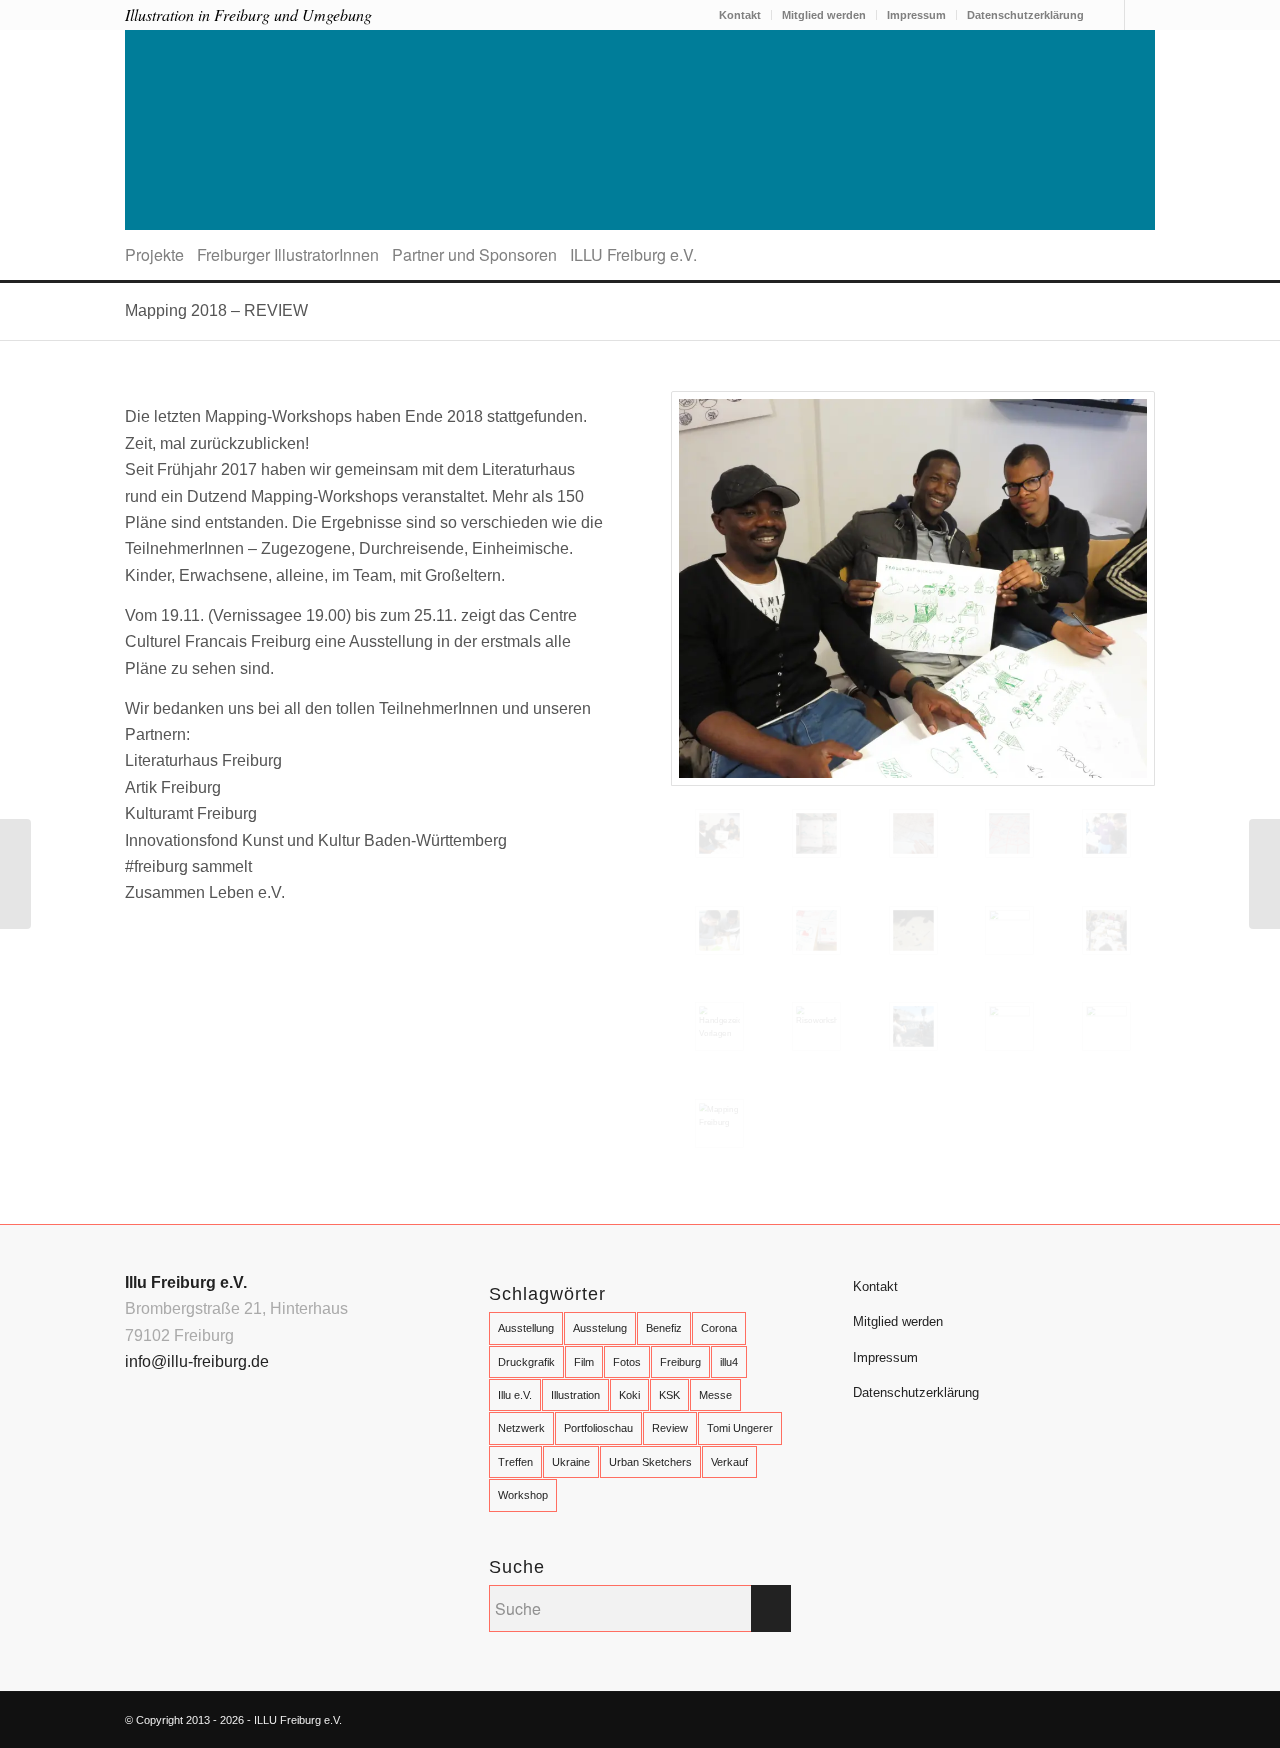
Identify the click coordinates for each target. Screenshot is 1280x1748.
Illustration (575, 1395)
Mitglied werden (824, 15)
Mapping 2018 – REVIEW (216, 310)
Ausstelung (600, 1328)
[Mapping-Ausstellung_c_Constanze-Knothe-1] (1009, 1026)
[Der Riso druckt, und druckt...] (816, 833)
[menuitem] (740, 15)
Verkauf (729, 1462)
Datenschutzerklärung (1025, 15)
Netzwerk (521, 1428)
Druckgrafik (526, 1362)
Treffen (515, 1462)
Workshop (523, 1495)
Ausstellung (526, 1328)
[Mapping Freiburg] (719, 1123)
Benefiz (664, 1328)
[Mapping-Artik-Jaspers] (913, 1026)
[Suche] (1148, 255)
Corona (719, 1328)
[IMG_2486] (1106, 833)
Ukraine (571, 1462)
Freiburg (680, 1362)
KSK (669, 1395)
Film (584, 1362)
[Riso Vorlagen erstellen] (913, 833)
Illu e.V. (515, 1395)
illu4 (729, 1362)
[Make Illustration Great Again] (15, 874)
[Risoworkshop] (816, 1026)
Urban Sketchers (650, 1462)
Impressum (916, 15)
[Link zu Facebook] (1109, 15)
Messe (715, 1395)
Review (670, 1428)
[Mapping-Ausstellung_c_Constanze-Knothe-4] (1106, 1026)
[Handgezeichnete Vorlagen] (719, 1026)
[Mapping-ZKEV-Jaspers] (913, 588)
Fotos (627, 1362)
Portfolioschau (598, 1428)
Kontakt (740, 15)
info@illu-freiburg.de (197, 1361)
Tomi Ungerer (740, 1428)
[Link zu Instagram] (1140, 15)
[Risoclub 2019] (1264, 874)
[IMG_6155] (1009, 930)
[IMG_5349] (913, 930)
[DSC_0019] (1009, 833)
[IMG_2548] (719, 930)
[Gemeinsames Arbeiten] (1106, 930)
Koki (629, 1395)
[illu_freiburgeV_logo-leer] (640, 130)
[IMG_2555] (816, 930)
